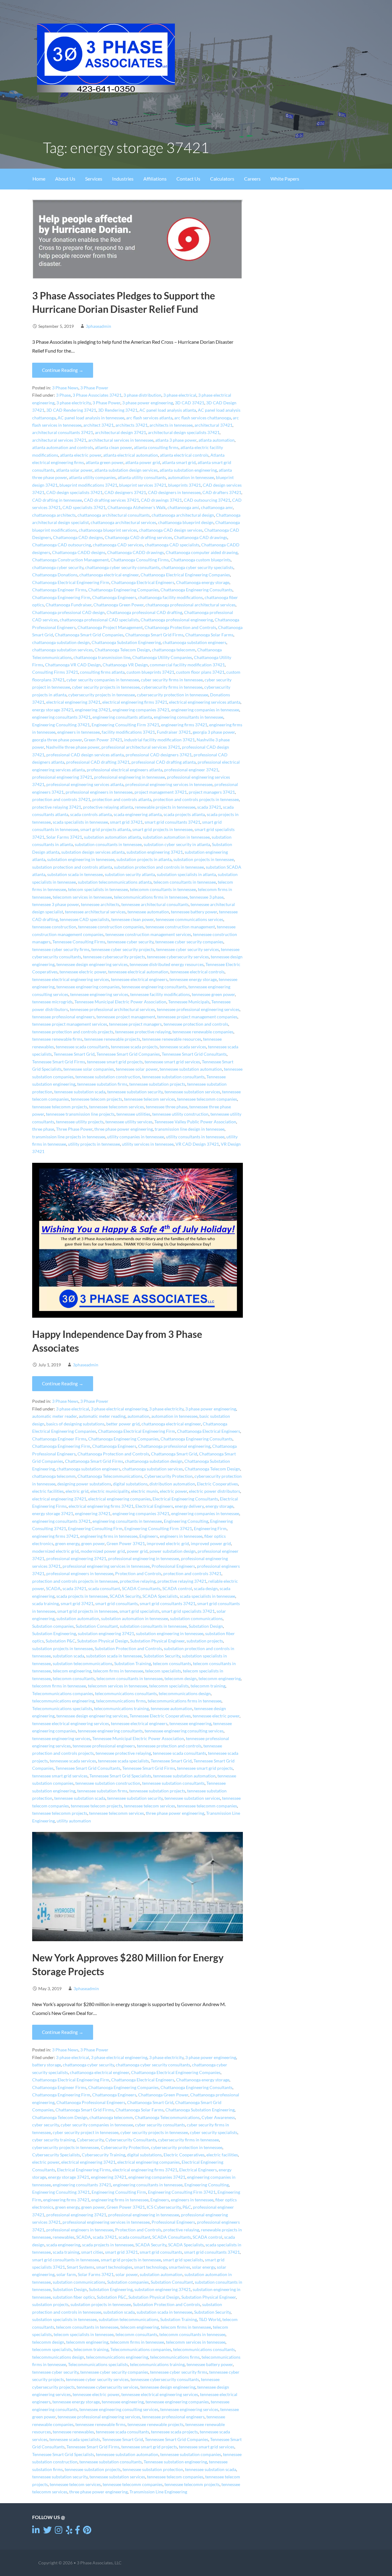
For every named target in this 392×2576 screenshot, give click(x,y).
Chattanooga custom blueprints (201, 560)
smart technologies (114, 2267)
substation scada (68, 1656)
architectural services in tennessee (121, 440)
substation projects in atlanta (144, 859)
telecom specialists (163, 1671)
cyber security (45, 2125)
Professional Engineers (173, 1566)
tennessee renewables (73, 2432)
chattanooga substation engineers (194, 642)
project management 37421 (161, 792)
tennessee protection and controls (196, 1024)
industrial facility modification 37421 (159, 740)
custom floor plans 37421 (200, 672)
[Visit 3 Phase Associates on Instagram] (59, 2531)
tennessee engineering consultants (154, 987)
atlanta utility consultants (142, 477)
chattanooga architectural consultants (114, 515)
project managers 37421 (212, 792)
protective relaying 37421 (57, 807)
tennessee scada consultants (82, 1047)
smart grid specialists (139, 1611)
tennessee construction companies (111, 927)
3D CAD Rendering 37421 (71, 410)
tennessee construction (54, 927)
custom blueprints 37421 (150, 672)
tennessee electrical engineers (139, 979)
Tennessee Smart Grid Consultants (194, 1054)
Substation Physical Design (103, 1641)
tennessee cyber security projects (123, 949)
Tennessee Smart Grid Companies (128, 1054)
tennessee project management (126, 1017)
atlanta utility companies (92, 477)
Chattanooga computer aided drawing (202, 552)
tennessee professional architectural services (112, 1009)
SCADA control (177, 1589)
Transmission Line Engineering (158, 2492)
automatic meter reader (55, 1416)
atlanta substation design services (126, 470)
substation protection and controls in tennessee (159, 867)
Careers (252, 179)
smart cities (92, 2252)
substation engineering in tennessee (81, 859)
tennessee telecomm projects (60, 1107)
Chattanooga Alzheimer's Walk (137, 507)
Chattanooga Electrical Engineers (143, 582)
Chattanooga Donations (55, 575)
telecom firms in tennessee (118, 1671)
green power (93, 1544)
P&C (187, 2207)
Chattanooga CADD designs (79, 552)
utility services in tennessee (148, 1144)
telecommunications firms (121, 1701)
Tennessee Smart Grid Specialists (120, 1776)
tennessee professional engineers (63, 1017)
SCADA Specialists (160, 1596)
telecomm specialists (169, 1686)
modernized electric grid (55, 1551)
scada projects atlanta (184, 814)
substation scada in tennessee (75, 874)
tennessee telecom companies (175, 2477)
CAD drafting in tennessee (57, 500)
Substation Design (206, 1626)
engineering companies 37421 (141, 710)
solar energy (204, 2267)
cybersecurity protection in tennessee (173, 695)
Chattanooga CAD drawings (201, 537)
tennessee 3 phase (207, 897)
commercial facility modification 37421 (187, 665)
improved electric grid (168, 1544)
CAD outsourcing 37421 (207, 500)
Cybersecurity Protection (168, 1476)
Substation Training (133, 1664)
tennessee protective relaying (143, 1032)
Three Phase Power (74, 1129)
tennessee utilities (133, 1114)
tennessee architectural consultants (155, 904)
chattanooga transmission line (102, 657)
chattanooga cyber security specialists (197, 567)
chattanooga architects (54, 515)
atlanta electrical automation (131, 455)
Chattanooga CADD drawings (136, 552)
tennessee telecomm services (117, 1107)
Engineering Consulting (186, 1521)
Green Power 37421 (103, 740)
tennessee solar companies (89, 1069)
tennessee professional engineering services (198, 1009)
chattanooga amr (217, 507)
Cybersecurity (90, 2140)
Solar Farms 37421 (64, 837)
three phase (43, 1129)
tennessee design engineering (168, 2387)
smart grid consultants (117, 1604)
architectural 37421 (213, 425)
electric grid (77, 1491)
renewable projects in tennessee (165, 807)
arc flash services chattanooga (203, 418)
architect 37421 (98, 425)
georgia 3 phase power (214, 732)
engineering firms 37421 (184, 725)
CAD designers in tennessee (174, 492)
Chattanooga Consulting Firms (140, 560)
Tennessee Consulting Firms (79, 942)
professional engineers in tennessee (99, 792)
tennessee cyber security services (188, 949)
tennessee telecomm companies (207, 1099)
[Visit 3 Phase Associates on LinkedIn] (36, 2531)
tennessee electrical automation (138, 972)
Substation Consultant (97, 1626)
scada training (45, 1604)
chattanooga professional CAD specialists (99, 620)
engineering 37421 (93, 710)
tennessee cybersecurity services (178, 957)
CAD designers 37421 (125, 492)
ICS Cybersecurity (164, 2207)
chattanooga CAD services (118, 545)
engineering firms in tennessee (109, 1536)
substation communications (196, 1619)
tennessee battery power (194, 912)
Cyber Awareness (218, 2117)
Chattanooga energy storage (203, 582)
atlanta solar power (74, 470)
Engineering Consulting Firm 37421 (125, 725)
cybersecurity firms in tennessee (172, 687)
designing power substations (84, 1484)
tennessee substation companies (191, 2454)
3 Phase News (65, 388)
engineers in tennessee (79, 732)
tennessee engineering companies (88, 987)
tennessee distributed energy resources (167, 964)
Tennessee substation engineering (175, 2462)
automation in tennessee (191, 477)
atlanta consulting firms (156, 447)
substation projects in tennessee (204, 859)
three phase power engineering (124, 1129)
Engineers (149, 1536)
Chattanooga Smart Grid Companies (89, 635)
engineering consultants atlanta (122, 717)
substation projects (205, 1641)
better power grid (123, 1424)
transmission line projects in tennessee (69, 1137)
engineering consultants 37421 (61, 717)
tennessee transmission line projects (80, 1114)
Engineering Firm (210, 1529)
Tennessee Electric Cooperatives (160, 1716)
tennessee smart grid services (172, 1062)
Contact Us (188, 179)
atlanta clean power (113, 447)
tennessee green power (213, 994)
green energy (67, 1544)
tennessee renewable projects (112, 1039)
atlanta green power (105, 462)
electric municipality (110, 1491)
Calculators (222, 179)
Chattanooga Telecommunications (110, 1476)
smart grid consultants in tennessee (66, 2260)
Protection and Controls (138, 1574)
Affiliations (155, 179)
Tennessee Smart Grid (74, 1054)
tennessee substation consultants (173, 1077)
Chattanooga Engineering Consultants (196, 590)
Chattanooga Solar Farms (209, 635)
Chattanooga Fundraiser (69, 605)
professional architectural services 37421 (141, 747)
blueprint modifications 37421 (88, 485)
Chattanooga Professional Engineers (91, 2102)
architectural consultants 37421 (63, 432)
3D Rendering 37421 (118, 410)
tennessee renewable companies (203, 1032)
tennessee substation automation (191, 1069)
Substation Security (162, 1656)
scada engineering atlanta (138, 814)
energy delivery (189, 1506)
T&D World (210, 2320)
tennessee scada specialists (123, 1761)
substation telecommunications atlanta (115, 882)
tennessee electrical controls (197, 972)
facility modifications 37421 (128, 732)
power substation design (173, 1551)
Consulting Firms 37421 (55, 672)
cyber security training (54, 2140)
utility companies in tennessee (136, 1137)
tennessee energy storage (193, 979)
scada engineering (63, 2245)
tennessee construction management (180, 927)
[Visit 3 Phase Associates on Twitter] (47, 2531)
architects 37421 (132, 425)
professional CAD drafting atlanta (164, 762)
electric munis (145, 1491)
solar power (127, 2275)
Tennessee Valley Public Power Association (195, 1122)
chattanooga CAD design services (171, 530)
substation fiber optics (74, 2297)
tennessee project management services (70, 1024)
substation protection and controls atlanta (72, 867)
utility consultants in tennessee (195, 1137)
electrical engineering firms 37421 (135, 702)
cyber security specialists (214, 2132)
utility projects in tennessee (94, 1144)
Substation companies (53, 1626)
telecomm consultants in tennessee (163, 889)
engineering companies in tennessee (205, 710)
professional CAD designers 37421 (159, 755)
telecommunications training (121, 1709)
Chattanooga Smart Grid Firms (154, 635)
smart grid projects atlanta (105, 829)
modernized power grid (103, 1551)
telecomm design (181, 1679)
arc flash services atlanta (149, 418)
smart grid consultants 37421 (172, 822)
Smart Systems (81, 2267)
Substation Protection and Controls (128, 1649)
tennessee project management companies (197, 1017)
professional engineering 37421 (62, 777)
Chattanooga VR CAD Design (73, 665)
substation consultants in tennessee (108, 844)
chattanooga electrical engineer (109, 575)
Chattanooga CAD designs (78, 537)
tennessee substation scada (80, 1092)
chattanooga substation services (62, 650)
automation (138, 1416)
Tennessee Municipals (189, 1002)
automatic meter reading (102, 1416)
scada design (206, 1589)
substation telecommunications (83, 1664)
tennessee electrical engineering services (71, 979)
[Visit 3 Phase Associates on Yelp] (69, 2531)
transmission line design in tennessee (190, 1129)
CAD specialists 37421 (84, 507)
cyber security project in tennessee (86, 2132)
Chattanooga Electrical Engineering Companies (185, 575)
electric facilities (48, 1491)
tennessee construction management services (148, 934)
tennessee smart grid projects (115, 1062)
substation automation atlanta (112, 837)
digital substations (130, 1484)
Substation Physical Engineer (157, 1641)
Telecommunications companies (63, 1694)
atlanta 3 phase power (176, 440)
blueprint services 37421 (143, 485)
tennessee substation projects (157, 1084)
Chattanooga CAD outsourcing (62, 545)
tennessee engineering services (99, 994)
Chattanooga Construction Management (70, 560)
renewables (64, 2237)
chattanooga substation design (61, 642)
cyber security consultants (160, 2125)
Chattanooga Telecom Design (122, 650)
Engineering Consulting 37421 (61, 725)
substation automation (78, 1619)
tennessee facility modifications (160, 994)
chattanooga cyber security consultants (122, 567)
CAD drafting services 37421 (111, 500)
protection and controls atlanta (122, 799)
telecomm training (208, 1686)
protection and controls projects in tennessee (196, 799)
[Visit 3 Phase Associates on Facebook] (77, 2531)
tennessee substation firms (102, 1084)
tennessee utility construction (180, 1114)
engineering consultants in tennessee (188, 717)
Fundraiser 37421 (174, 732)
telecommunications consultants (126, 1694)
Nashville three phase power (73, 747)
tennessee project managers (135, 1024)
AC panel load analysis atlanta (168, 410)
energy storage (219, 1506)
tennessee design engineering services (92, 964)
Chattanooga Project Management (110, 627)
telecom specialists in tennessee (98, 889)
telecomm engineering (220, 1679)
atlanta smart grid (179, 462)
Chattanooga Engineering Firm (61, 597)
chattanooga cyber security (58, 567)
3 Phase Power (94, 388)
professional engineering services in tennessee (169, 784)
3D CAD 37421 (190, 403)
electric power (173, 1491)
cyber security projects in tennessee (106, 687)
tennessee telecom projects (96, 1099)
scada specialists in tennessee (80, 822)
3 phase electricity (73, 403)
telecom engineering (72, 1671)
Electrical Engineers (154, 1506)
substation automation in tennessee (176, 837)
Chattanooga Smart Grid (174, 1454)
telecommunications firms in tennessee (151, 897)
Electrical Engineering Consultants (185, 1499)
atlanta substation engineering (188, 470)
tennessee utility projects (80, 1122)
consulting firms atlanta (102, 672)
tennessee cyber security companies (189, 942)
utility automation (74, 1821)
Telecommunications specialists (62, 1709)
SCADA (53, 1589)
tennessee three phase (167, 1107)
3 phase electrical (180, 395)
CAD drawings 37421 (161, 500)
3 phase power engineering (148, 403)
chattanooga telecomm (174, 650)
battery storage (47, 2065)
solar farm (66, 2275)
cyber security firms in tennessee (172, 680)
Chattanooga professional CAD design (68, 612)
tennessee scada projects (134, 1047)
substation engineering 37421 (155, 852)
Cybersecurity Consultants (131, 2140)
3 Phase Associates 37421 (97, 395)
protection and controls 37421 (61, 799)
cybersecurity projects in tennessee (102, 695)
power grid (137, 1551)
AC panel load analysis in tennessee (91, 418)
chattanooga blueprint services (108, 530)
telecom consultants (172, 1664)
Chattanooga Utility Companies (162, 657)
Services (94, 179)
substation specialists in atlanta (186, 874)
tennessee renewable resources (172, 1039)
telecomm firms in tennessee (59, 1686)
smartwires (179, 2267)
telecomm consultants (74, 1679)
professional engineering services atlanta (85, 784)
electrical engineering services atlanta (205, 702)
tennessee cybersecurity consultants (165, 2379)
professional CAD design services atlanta (85, 755)
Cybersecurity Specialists (56, 2155)
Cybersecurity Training (104, 2155)
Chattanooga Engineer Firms (59, 590)
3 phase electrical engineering (119, 1409)
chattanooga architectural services (123, 522)
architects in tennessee (171, 425)
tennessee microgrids (52, 1002)
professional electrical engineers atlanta (124, 770)
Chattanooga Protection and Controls (180, 627)
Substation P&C (60, 1641)
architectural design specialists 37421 (184, 432)
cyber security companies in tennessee (103, 680)
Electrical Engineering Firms (84, 2170)
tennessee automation (148, 912)
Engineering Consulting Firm (95, 1529)
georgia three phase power (57, 740)
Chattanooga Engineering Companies (123, 590)
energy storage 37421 (53, 710)
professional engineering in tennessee (130, 777)
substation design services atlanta (93, 852)
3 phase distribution (142, 395)
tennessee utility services (129, 1122)
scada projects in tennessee (82, 1596)
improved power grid (211, 1544)
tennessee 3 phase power (56, 904)
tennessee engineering (190, 1724)
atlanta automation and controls (63, 447)
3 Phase (63, 395)
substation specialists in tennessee (64, 2320)
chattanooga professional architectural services (190, 605)
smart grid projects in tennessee (162, 829)
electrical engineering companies (119, 1499)
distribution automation (172, 1484)
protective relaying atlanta (108, 807)
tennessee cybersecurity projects (114, 957)
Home (39, 179)
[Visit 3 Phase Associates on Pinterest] (87, 2531)
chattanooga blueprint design (186, 522)
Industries (123, 179)
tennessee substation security (135, 1092)
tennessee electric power (83, 972)
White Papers (285, 179)
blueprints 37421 (185, 485)
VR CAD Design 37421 (197, 1144)
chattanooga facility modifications (170, 597)
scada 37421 (209, 807)
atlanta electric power (81, 455)
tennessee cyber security (130, 942)
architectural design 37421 (121, 432)
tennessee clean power (132, 919)
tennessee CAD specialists (85, 919)
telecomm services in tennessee (82, 897)
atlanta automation (217, 440)
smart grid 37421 (126, 822)
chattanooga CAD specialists (172, 545)
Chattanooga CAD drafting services (138, 537)
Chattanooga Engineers (114, 597)
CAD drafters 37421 (222, 492)
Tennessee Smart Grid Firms (59, 1062)
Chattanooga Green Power (119, 605)
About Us (65, 179)
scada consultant (104, 1589)
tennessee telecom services (150, 1099)
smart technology (151, 2267)
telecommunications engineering (63, 1701)
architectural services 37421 (59, 440)
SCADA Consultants (141, 1589)
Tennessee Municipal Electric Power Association (120, 1002)
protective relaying (138, 1581)
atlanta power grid (143, 462)
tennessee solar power (137, 1069)
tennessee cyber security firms (61, 949)
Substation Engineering (54, 1634)
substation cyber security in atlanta (177, 844)
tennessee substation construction (108, 1077)
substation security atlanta (130, 874)
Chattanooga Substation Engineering (126, 642)
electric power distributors (215, 1491)
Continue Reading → (63, 370)
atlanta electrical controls (184, 455)
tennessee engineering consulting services (184, 1731)
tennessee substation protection (153, 2469)
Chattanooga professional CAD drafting (144, 612)
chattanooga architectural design (183, 515)
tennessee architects (100, 904)
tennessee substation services (192, 1092)
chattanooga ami (183, 507)
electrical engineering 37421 (73, 702)
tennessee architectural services (95, 912)
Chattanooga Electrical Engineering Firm (71, 582)
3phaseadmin (98, 326)
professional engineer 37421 (191, 770)
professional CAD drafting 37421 (98, 762)
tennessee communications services (189, 919)
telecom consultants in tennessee (185, 882)
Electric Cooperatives (217, 1484)
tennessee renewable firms (57, 1039)
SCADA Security (125, 1596)
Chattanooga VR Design (125, 665)
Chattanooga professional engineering (177, 620)
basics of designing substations (75, 1424)
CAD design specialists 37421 (74, 492)
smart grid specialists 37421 (188, 1611)
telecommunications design (185, 1694)
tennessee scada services (183, 1047)
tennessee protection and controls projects (73, 1032)
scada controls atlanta (91, 814)
